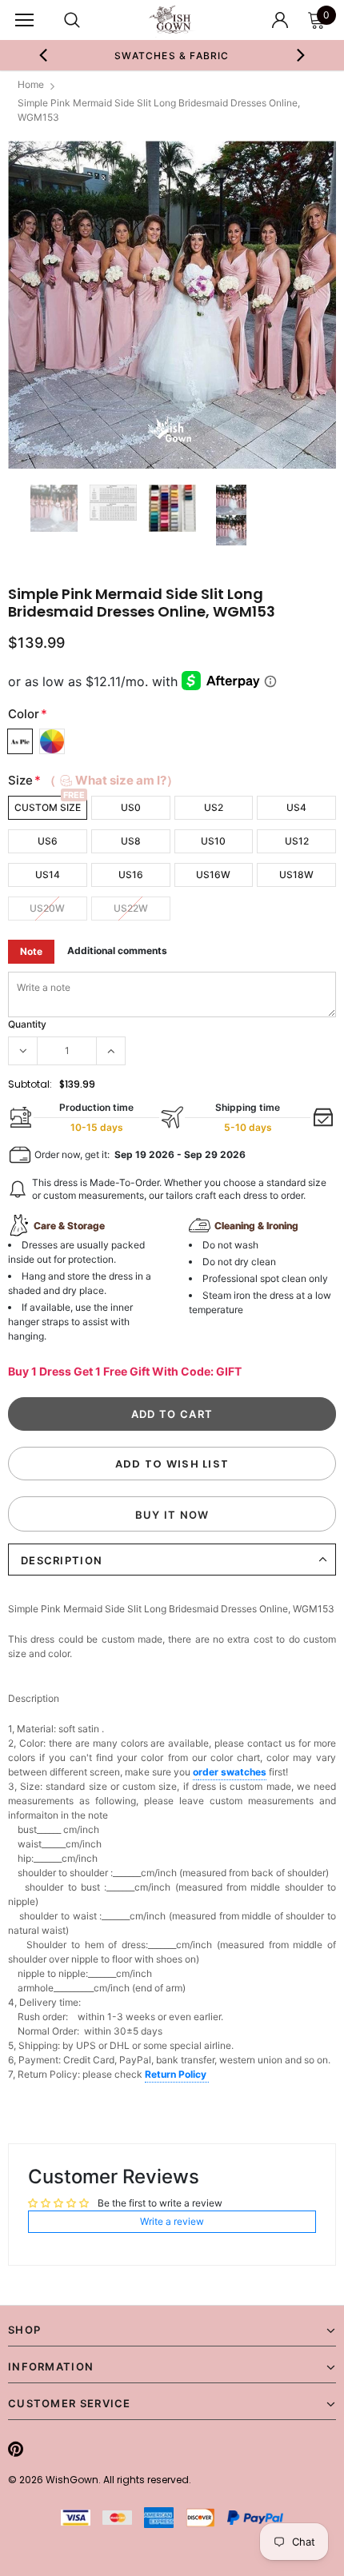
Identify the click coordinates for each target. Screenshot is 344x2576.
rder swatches (232, 1772)
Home (31, 84)
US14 (48, 875)
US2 (214, 807)
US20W (47, 908)
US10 (213, 841)
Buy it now (172, 1515)
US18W (296, 875)
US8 (131, 841)
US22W (131, 908)
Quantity (27, 1024)
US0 (131, 807)
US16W (213, 875)
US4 (296, 807)
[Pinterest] (16, 2449)
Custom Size (48, 807)
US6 (48, 841)
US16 (131, 875)
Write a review (172, 2221)
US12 (297, 841)
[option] (172, 55)
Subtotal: (30, 1084)
